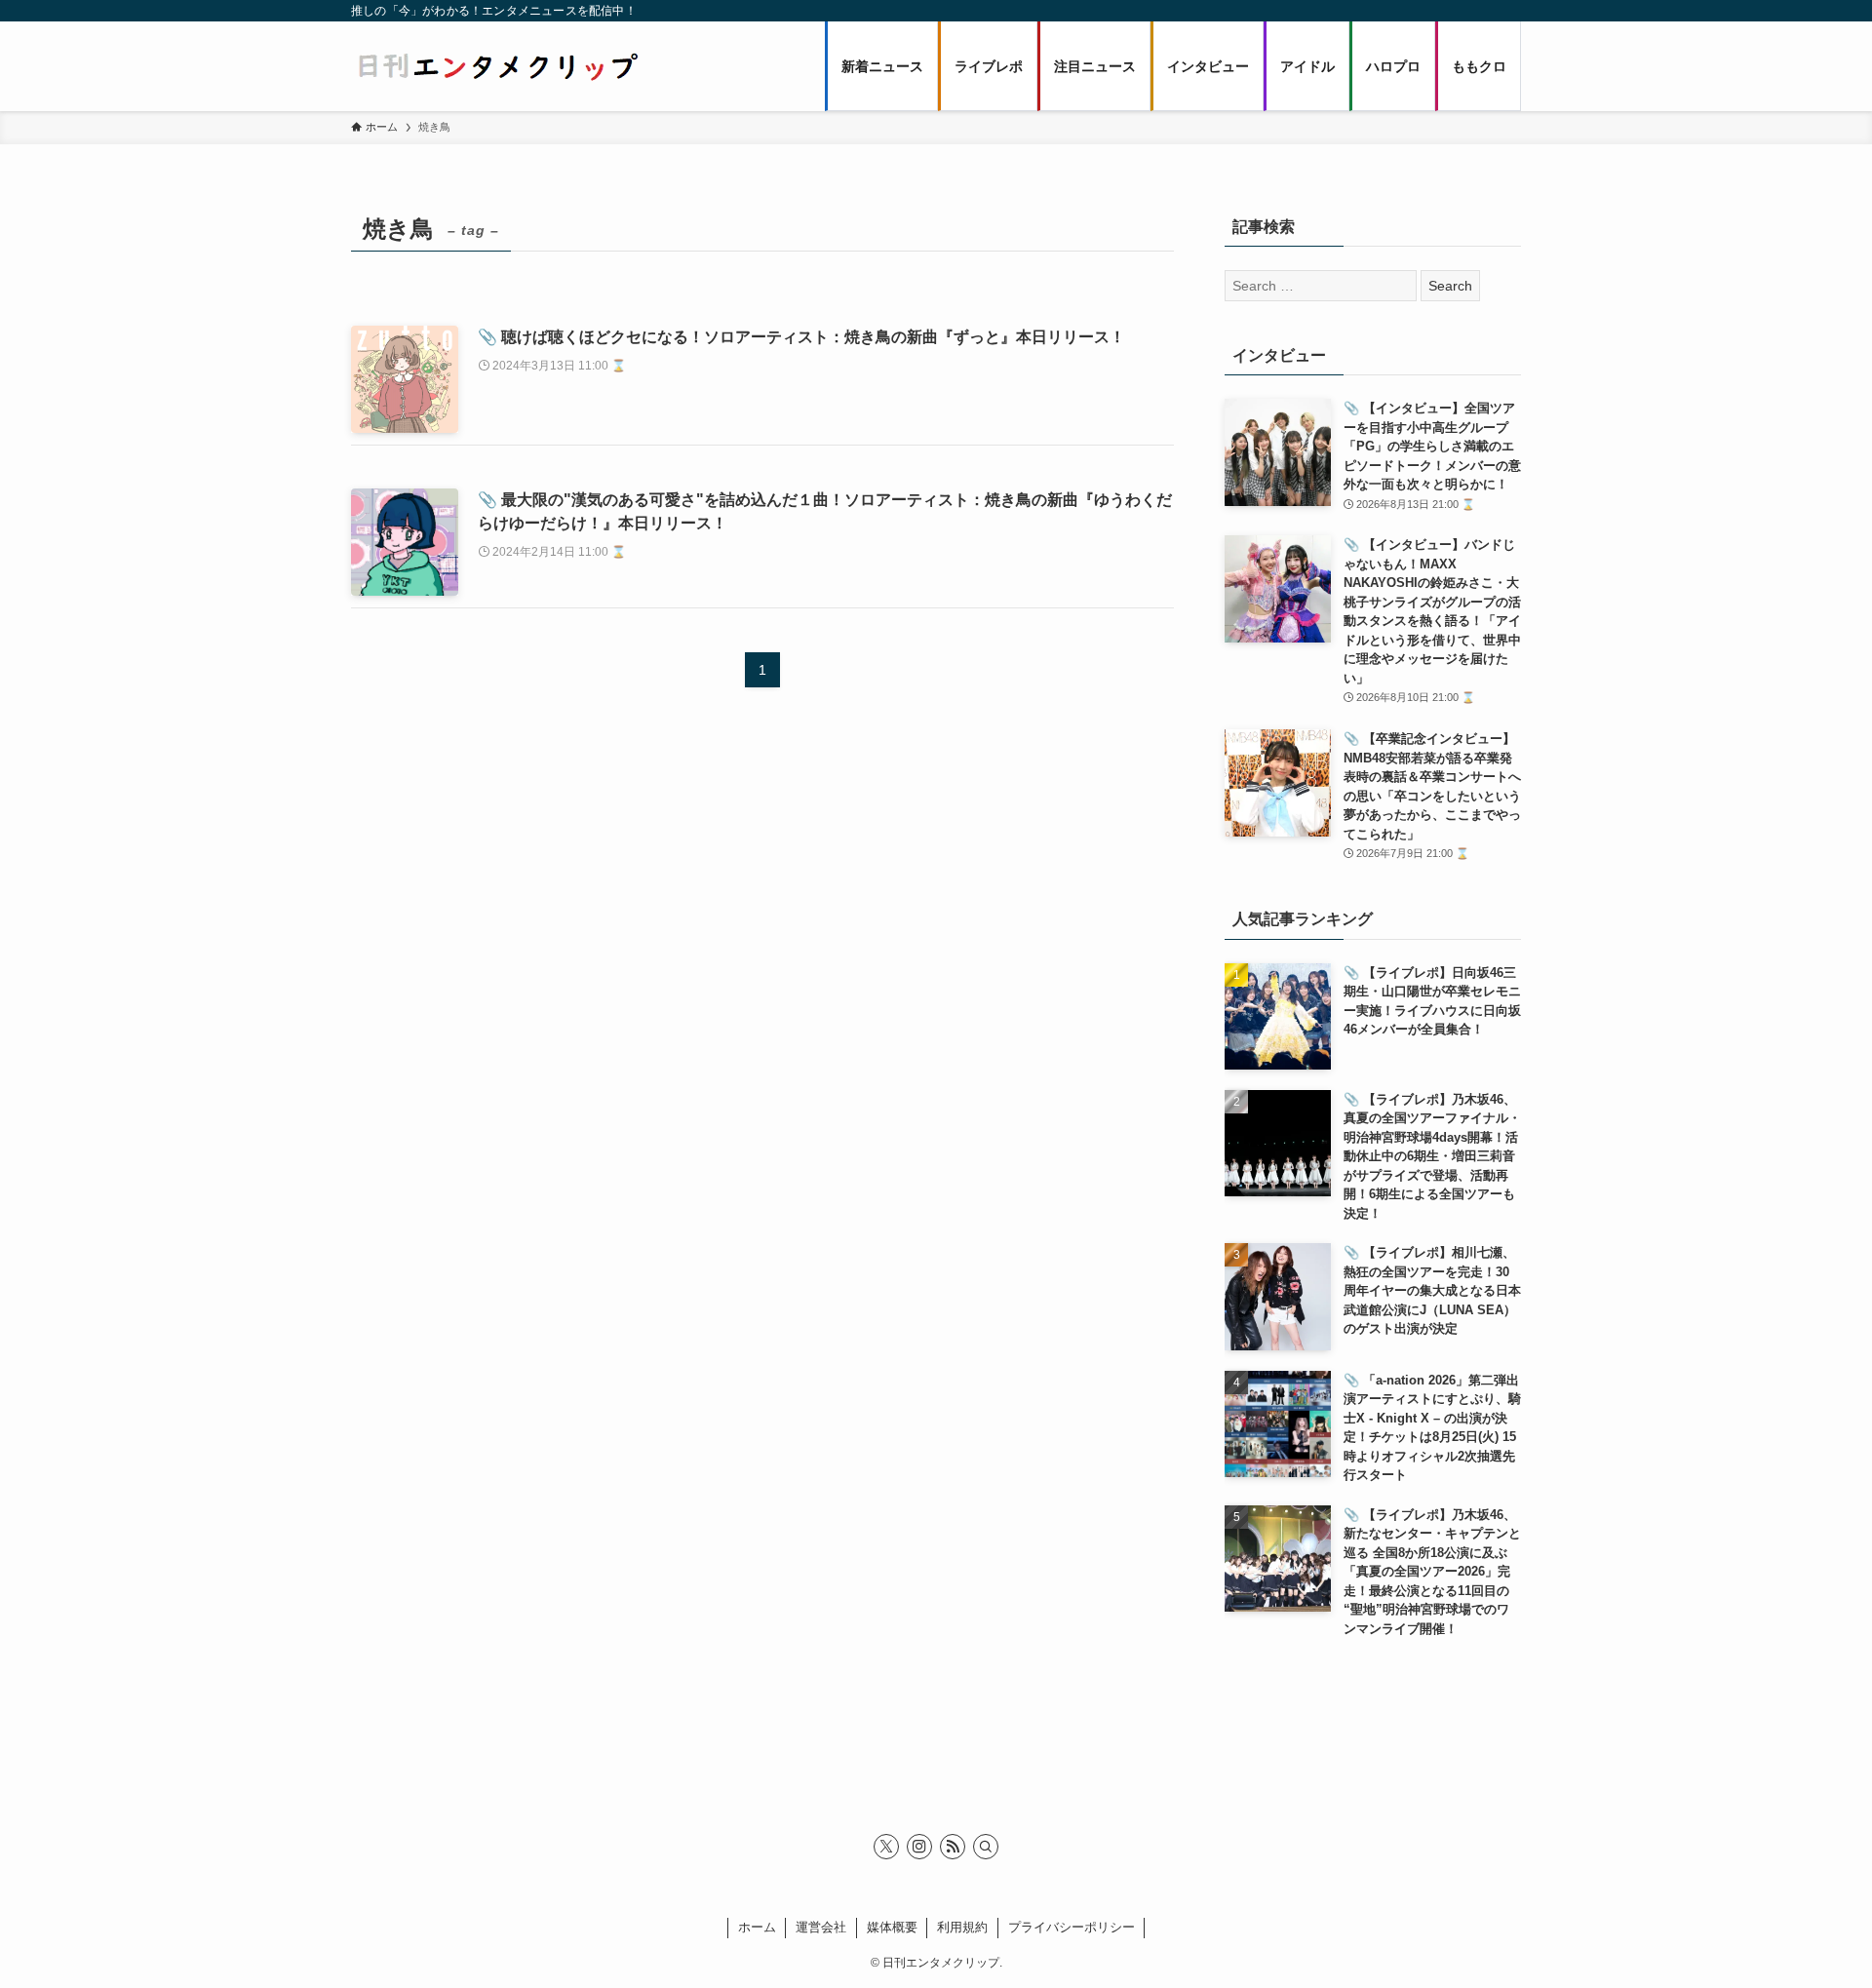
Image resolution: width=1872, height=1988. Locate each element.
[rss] (953, 1847)
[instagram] (919, 1847)
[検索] (986, 1847)
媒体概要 (892, 1927)
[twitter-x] (886, 1847)
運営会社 (821, 1927)
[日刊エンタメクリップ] (497, 66)
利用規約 (962, 1927)
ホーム (757, 1927)
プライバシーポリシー (1072, 1927)
